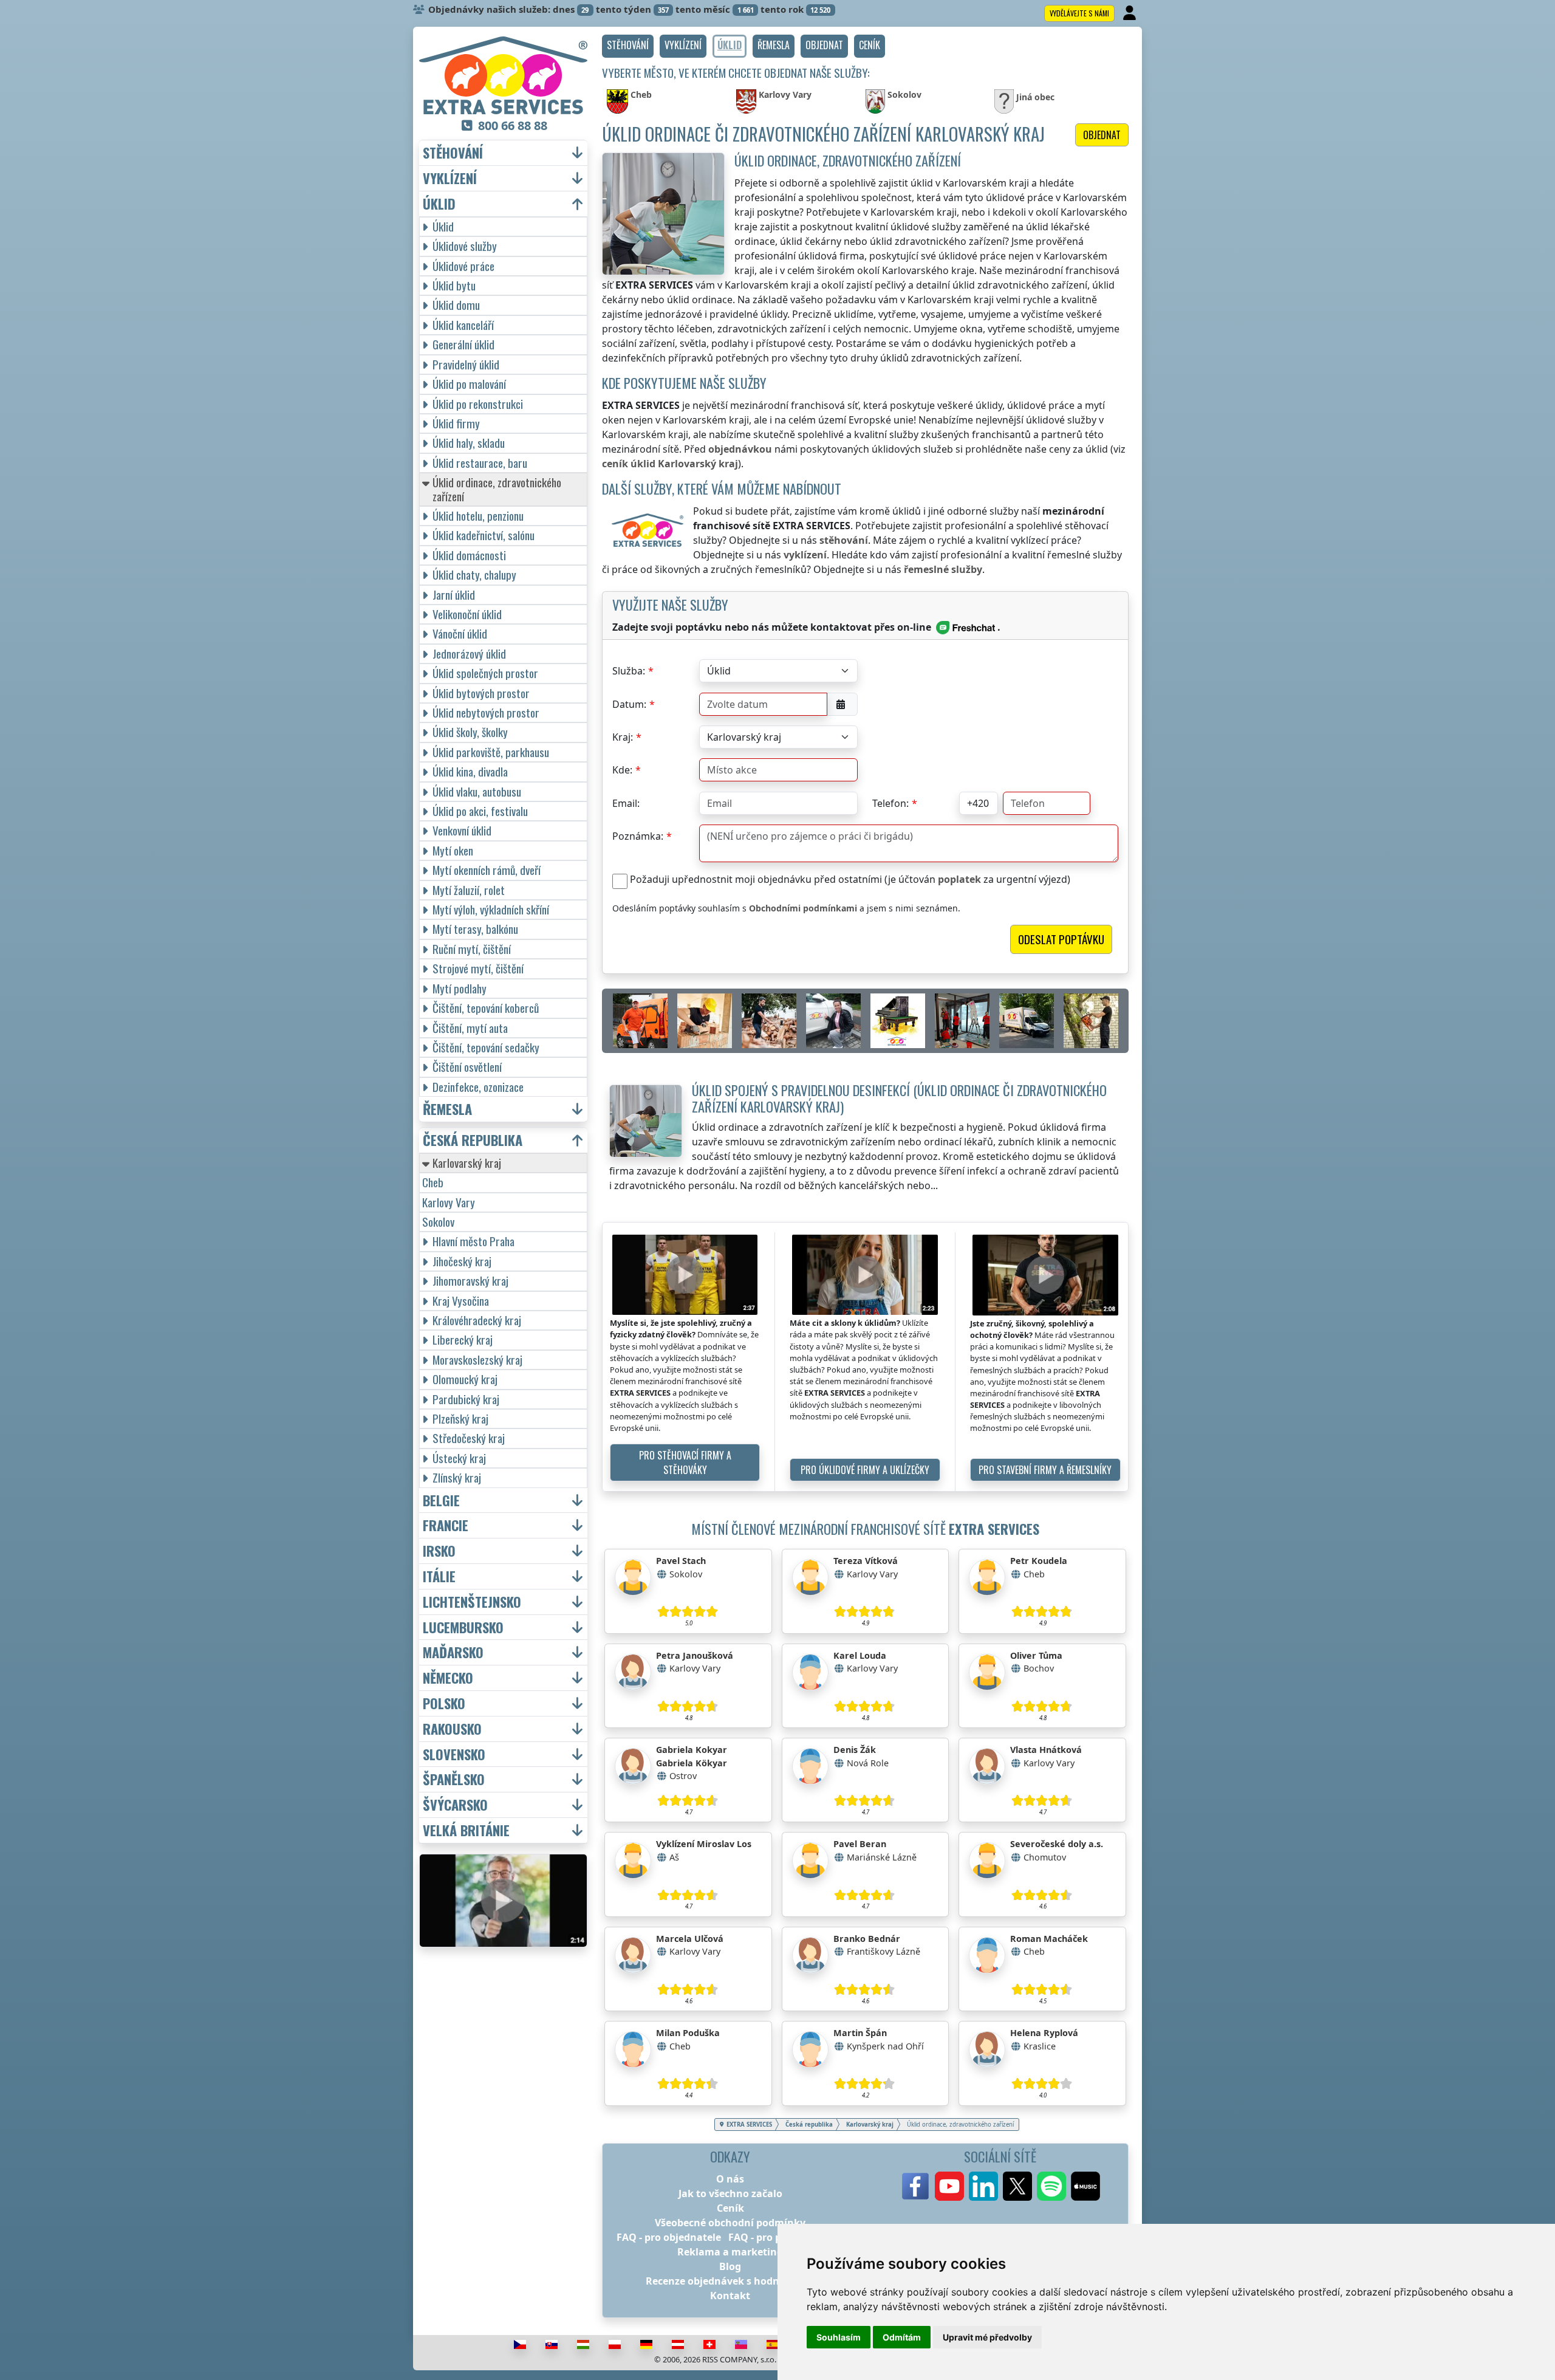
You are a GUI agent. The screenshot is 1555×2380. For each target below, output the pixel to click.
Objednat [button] (1102, 135)
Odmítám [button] (902, 2337)
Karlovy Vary (449, 1202)
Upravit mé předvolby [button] (987, 2337)
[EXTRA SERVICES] (503, 75)
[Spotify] (1051, 2186)
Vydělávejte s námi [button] (1079, 13)
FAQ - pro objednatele (669, 2237)
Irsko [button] (439, 1551)
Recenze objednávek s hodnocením (730, 2281)
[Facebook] (915, 2186)
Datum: (629, 704)
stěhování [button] (453, 153)
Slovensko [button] (454, 1754)
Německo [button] (448, 1678)
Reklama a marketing (730, 2252)
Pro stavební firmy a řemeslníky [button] (1045, 1470)
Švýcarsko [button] (455, 1805)
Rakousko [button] (452, 1729)
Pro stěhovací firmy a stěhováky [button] (685, 1463)
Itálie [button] (439, 1576)
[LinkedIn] (983, 2186)
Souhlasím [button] (839, 2337)
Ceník (730, 2208)
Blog (730, 2266)
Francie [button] (446, 1525)
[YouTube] (949, 2186)
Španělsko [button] (454, 1779)
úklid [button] (439, 204)
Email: (626, 803)
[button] (628, 46)
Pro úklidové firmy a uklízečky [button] (865, 1470)
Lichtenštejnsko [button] (472, 1602)
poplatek (959, 879)
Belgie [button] (441, 1500)
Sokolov (438, 1222)
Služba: (629, 671)
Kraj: (623, 737)
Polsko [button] (444, 1703)
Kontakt (730, 2296)
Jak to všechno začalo (730, 2193)
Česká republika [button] (473, 1140)
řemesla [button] (447, 1109)
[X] (1017, 2186)
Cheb (433, 1182)
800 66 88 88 (513, 125)
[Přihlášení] (1131, 13)
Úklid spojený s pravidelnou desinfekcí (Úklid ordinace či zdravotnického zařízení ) (899, 1098)
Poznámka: (638, 836)
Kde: (622, 770)
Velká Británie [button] (466, 1830)
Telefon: (890, 803)
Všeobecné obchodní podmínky (730, 2223)
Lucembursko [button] (463, 1627)
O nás (730, 2179)
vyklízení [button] (450, 178)
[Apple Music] (1085, 2186)
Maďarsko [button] (453, 1652)
